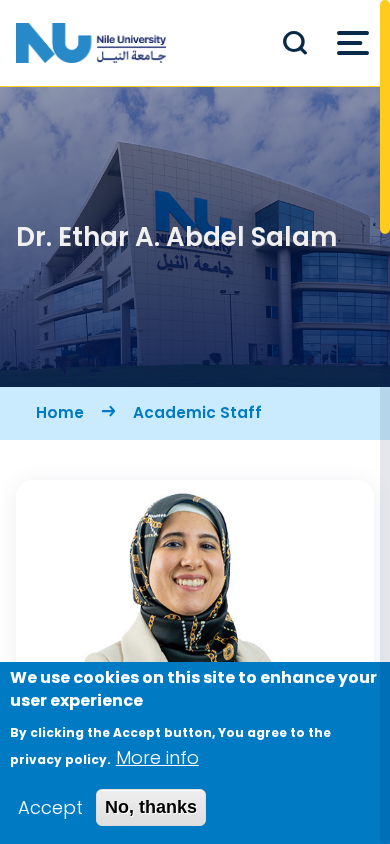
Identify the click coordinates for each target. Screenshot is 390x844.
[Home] (91, 43)
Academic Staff (197, 412)
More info (157, 757)
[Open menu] (353, 43)
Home (60, 412)
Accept (50, 807)
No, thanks (151, 807)
